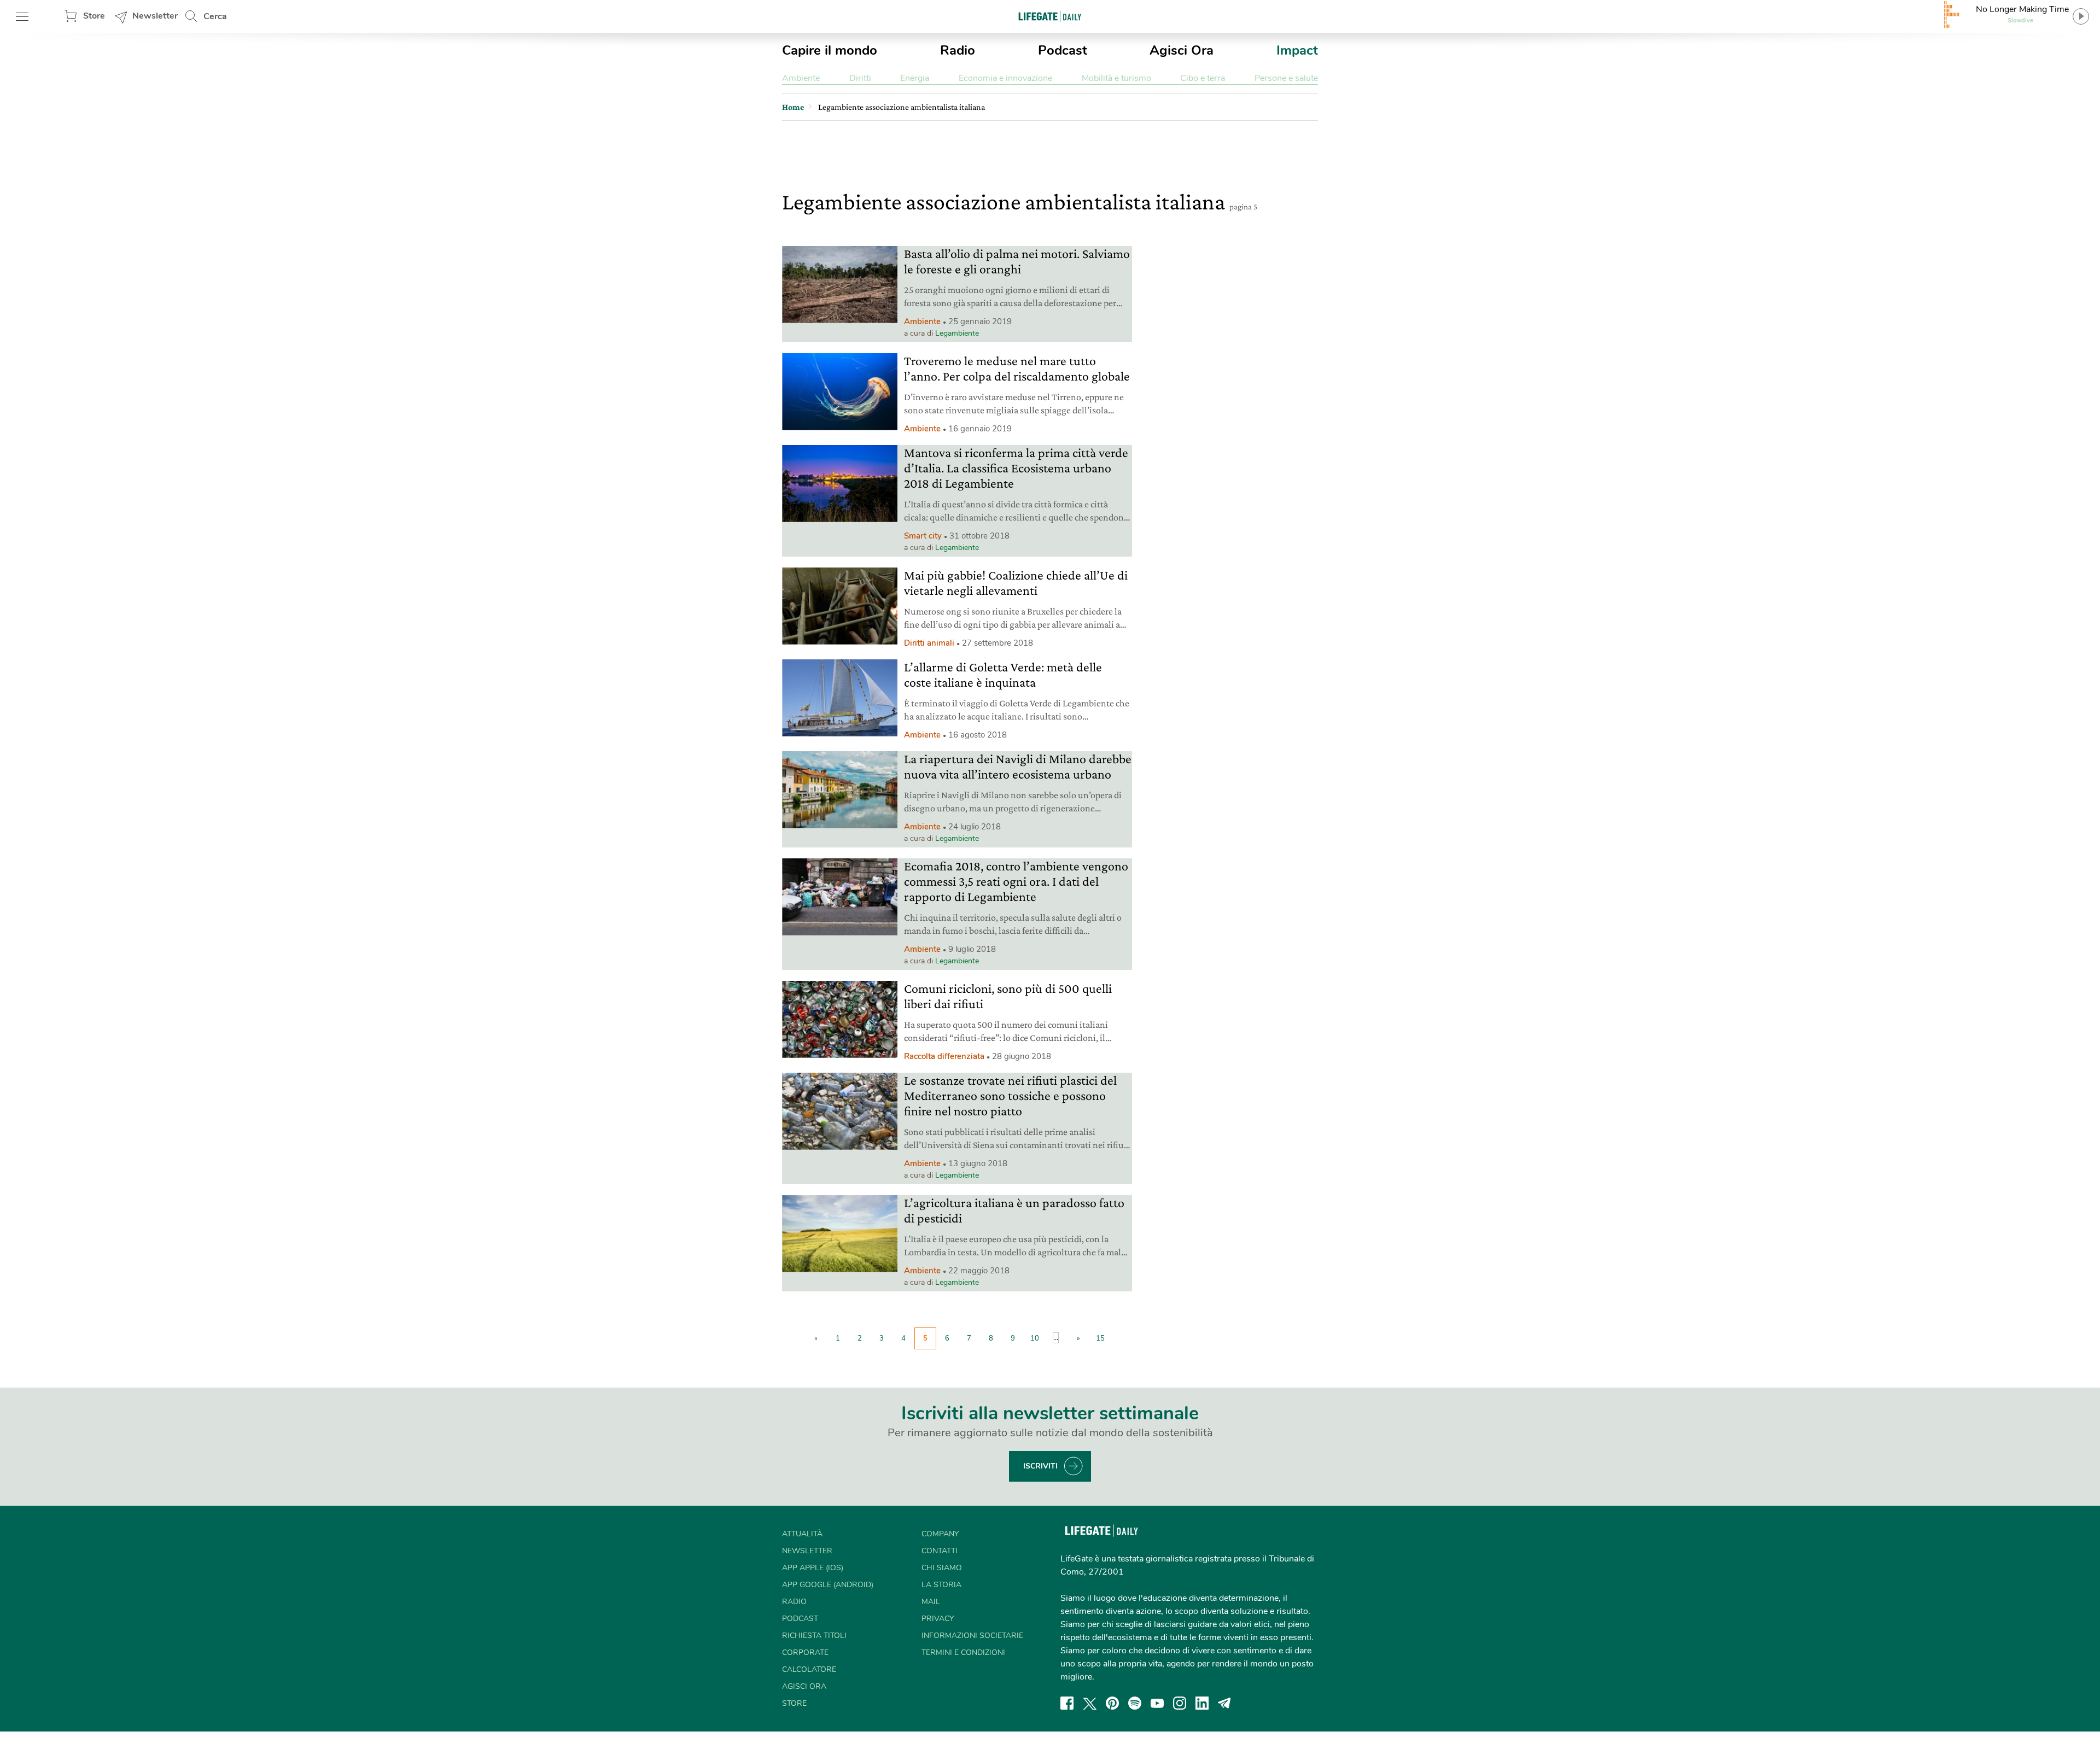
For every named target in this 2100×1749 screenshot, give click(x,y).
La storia (941, 1585)
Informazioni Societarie (972, 1636)
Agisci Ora (1182, 50)
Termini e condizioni (963, 1653)
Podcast (1063, 50)
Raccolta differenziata (944, 1056)
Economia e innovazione (1005, 78)
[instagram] (1180, 1703)
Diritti (860, 78)
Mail (931, 1602)
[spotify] (1135, 1703)
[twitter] (1090, 1703)
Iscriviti (1040, 1466)
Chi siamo (942, 1568)
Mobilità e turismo (1116, 78)
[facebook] (1067, 1703)
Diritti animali (929, 643)
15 (1100, 1338)
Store (94, 16)
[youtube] (1157, 1703)
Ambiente (801, 78)
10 (1035, 1338)
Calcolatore (809, 1669)
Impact (1297, 50)
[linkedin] (1202, 1703)
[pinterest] (1112, 1703)
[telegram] (1224, 1703)
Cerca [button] (215, 16)
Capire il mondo (830, 50)
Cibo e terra (1203, 78)
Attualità (802, 1534)
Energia (915, 78)
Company (940, 1534)
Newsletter (155, 16)
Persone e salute (1286, 78)
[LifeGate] (1050, 16)
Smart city (923, 536)
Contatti (940, 1551)
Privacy (938, 1619)
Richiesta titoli (814, 1636)
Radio (958, 50)
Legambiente (957, 333)
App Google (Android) (828, 1585)
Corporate (805, 1653)
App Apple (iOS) (813, 1568)
